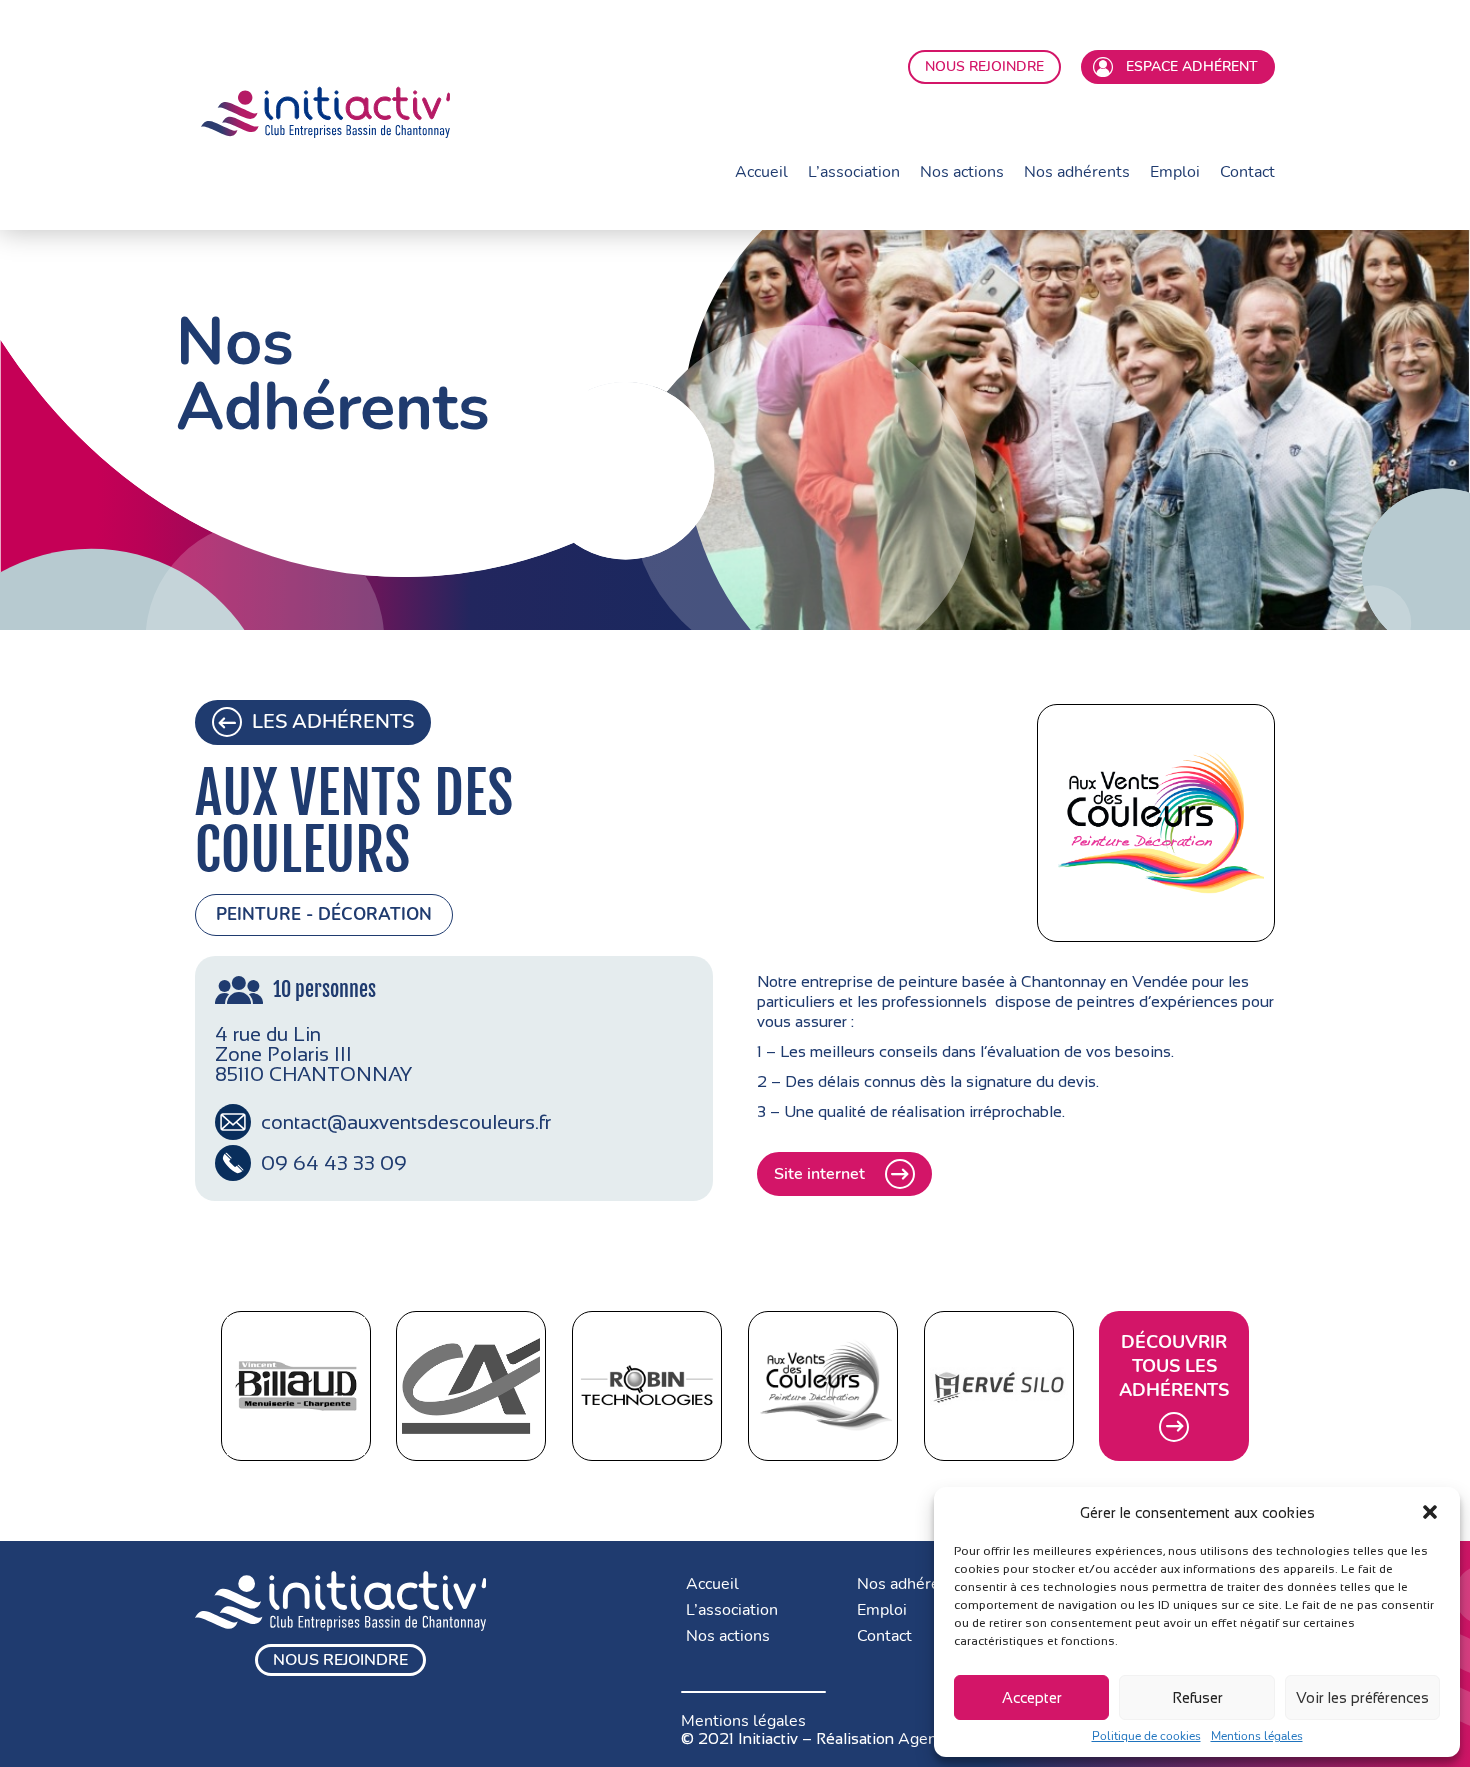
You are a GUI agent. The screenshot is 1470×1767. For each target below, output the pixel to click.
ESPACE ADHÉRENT (1188, 66)
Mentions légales (1257, 1736)
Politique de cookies (1146, 1736)
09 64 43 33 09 (334, 1163)
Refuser (1197, 1697)
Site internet (819, 1174)
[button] (1430, 1512)
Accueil (761, 172)
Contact (1247, 172)
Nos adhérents (1077, 172)
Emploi (1175, 172)
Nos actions (962, 172)
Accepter (1032, 1697)
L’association (854, 172)
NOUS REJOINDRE (984, 66)
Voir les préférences (1362, 1697)
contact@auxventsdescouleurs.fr (406, 1122)
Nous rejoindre (340, 1660)
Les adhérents (333, 721)
